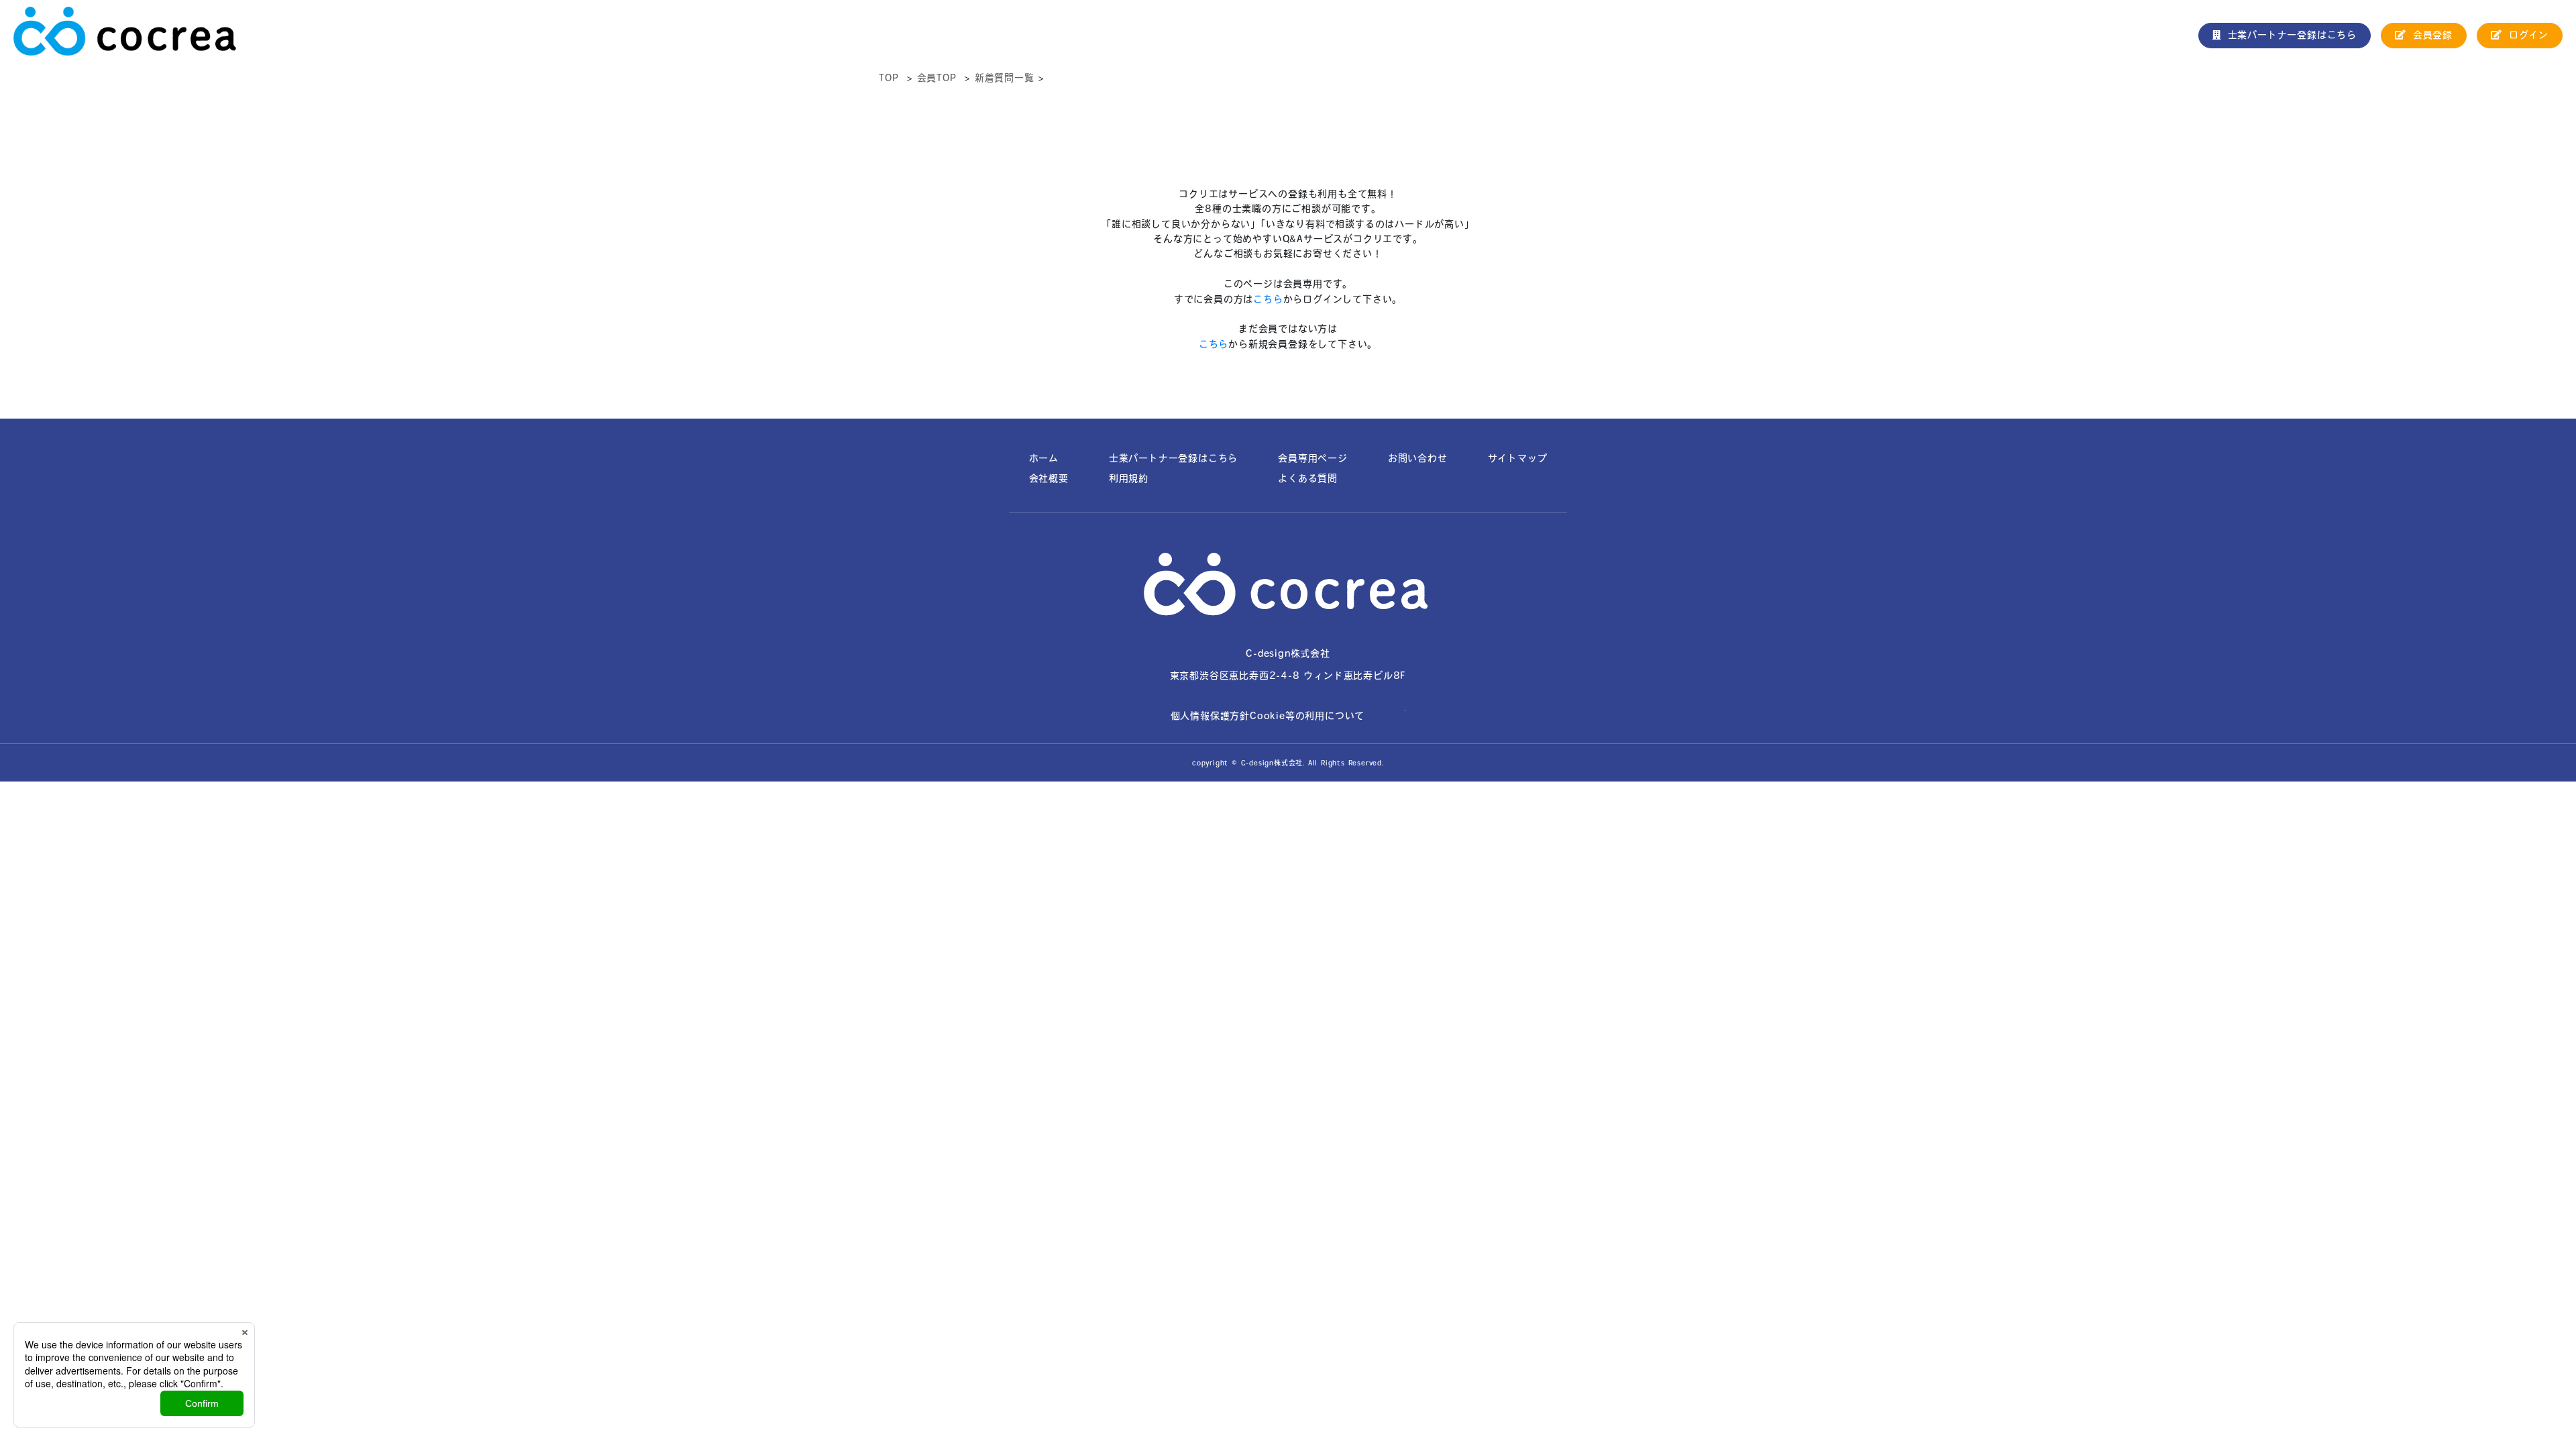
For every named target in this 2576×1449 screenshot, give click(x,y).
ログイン (2529, 35)
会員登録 (2433, 35)
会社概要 (1049, 478)
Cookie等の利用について (1307, 716)
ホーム (1044, 458)
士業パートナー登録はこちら (2292, 35)
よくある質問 (1308, 478)
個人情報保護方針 (1210, 716)
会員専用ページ (1313, 458)
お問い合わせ (1418, 458)
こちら (1268, 299)
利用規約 (1129, 478)
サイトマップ (1518, 458)
